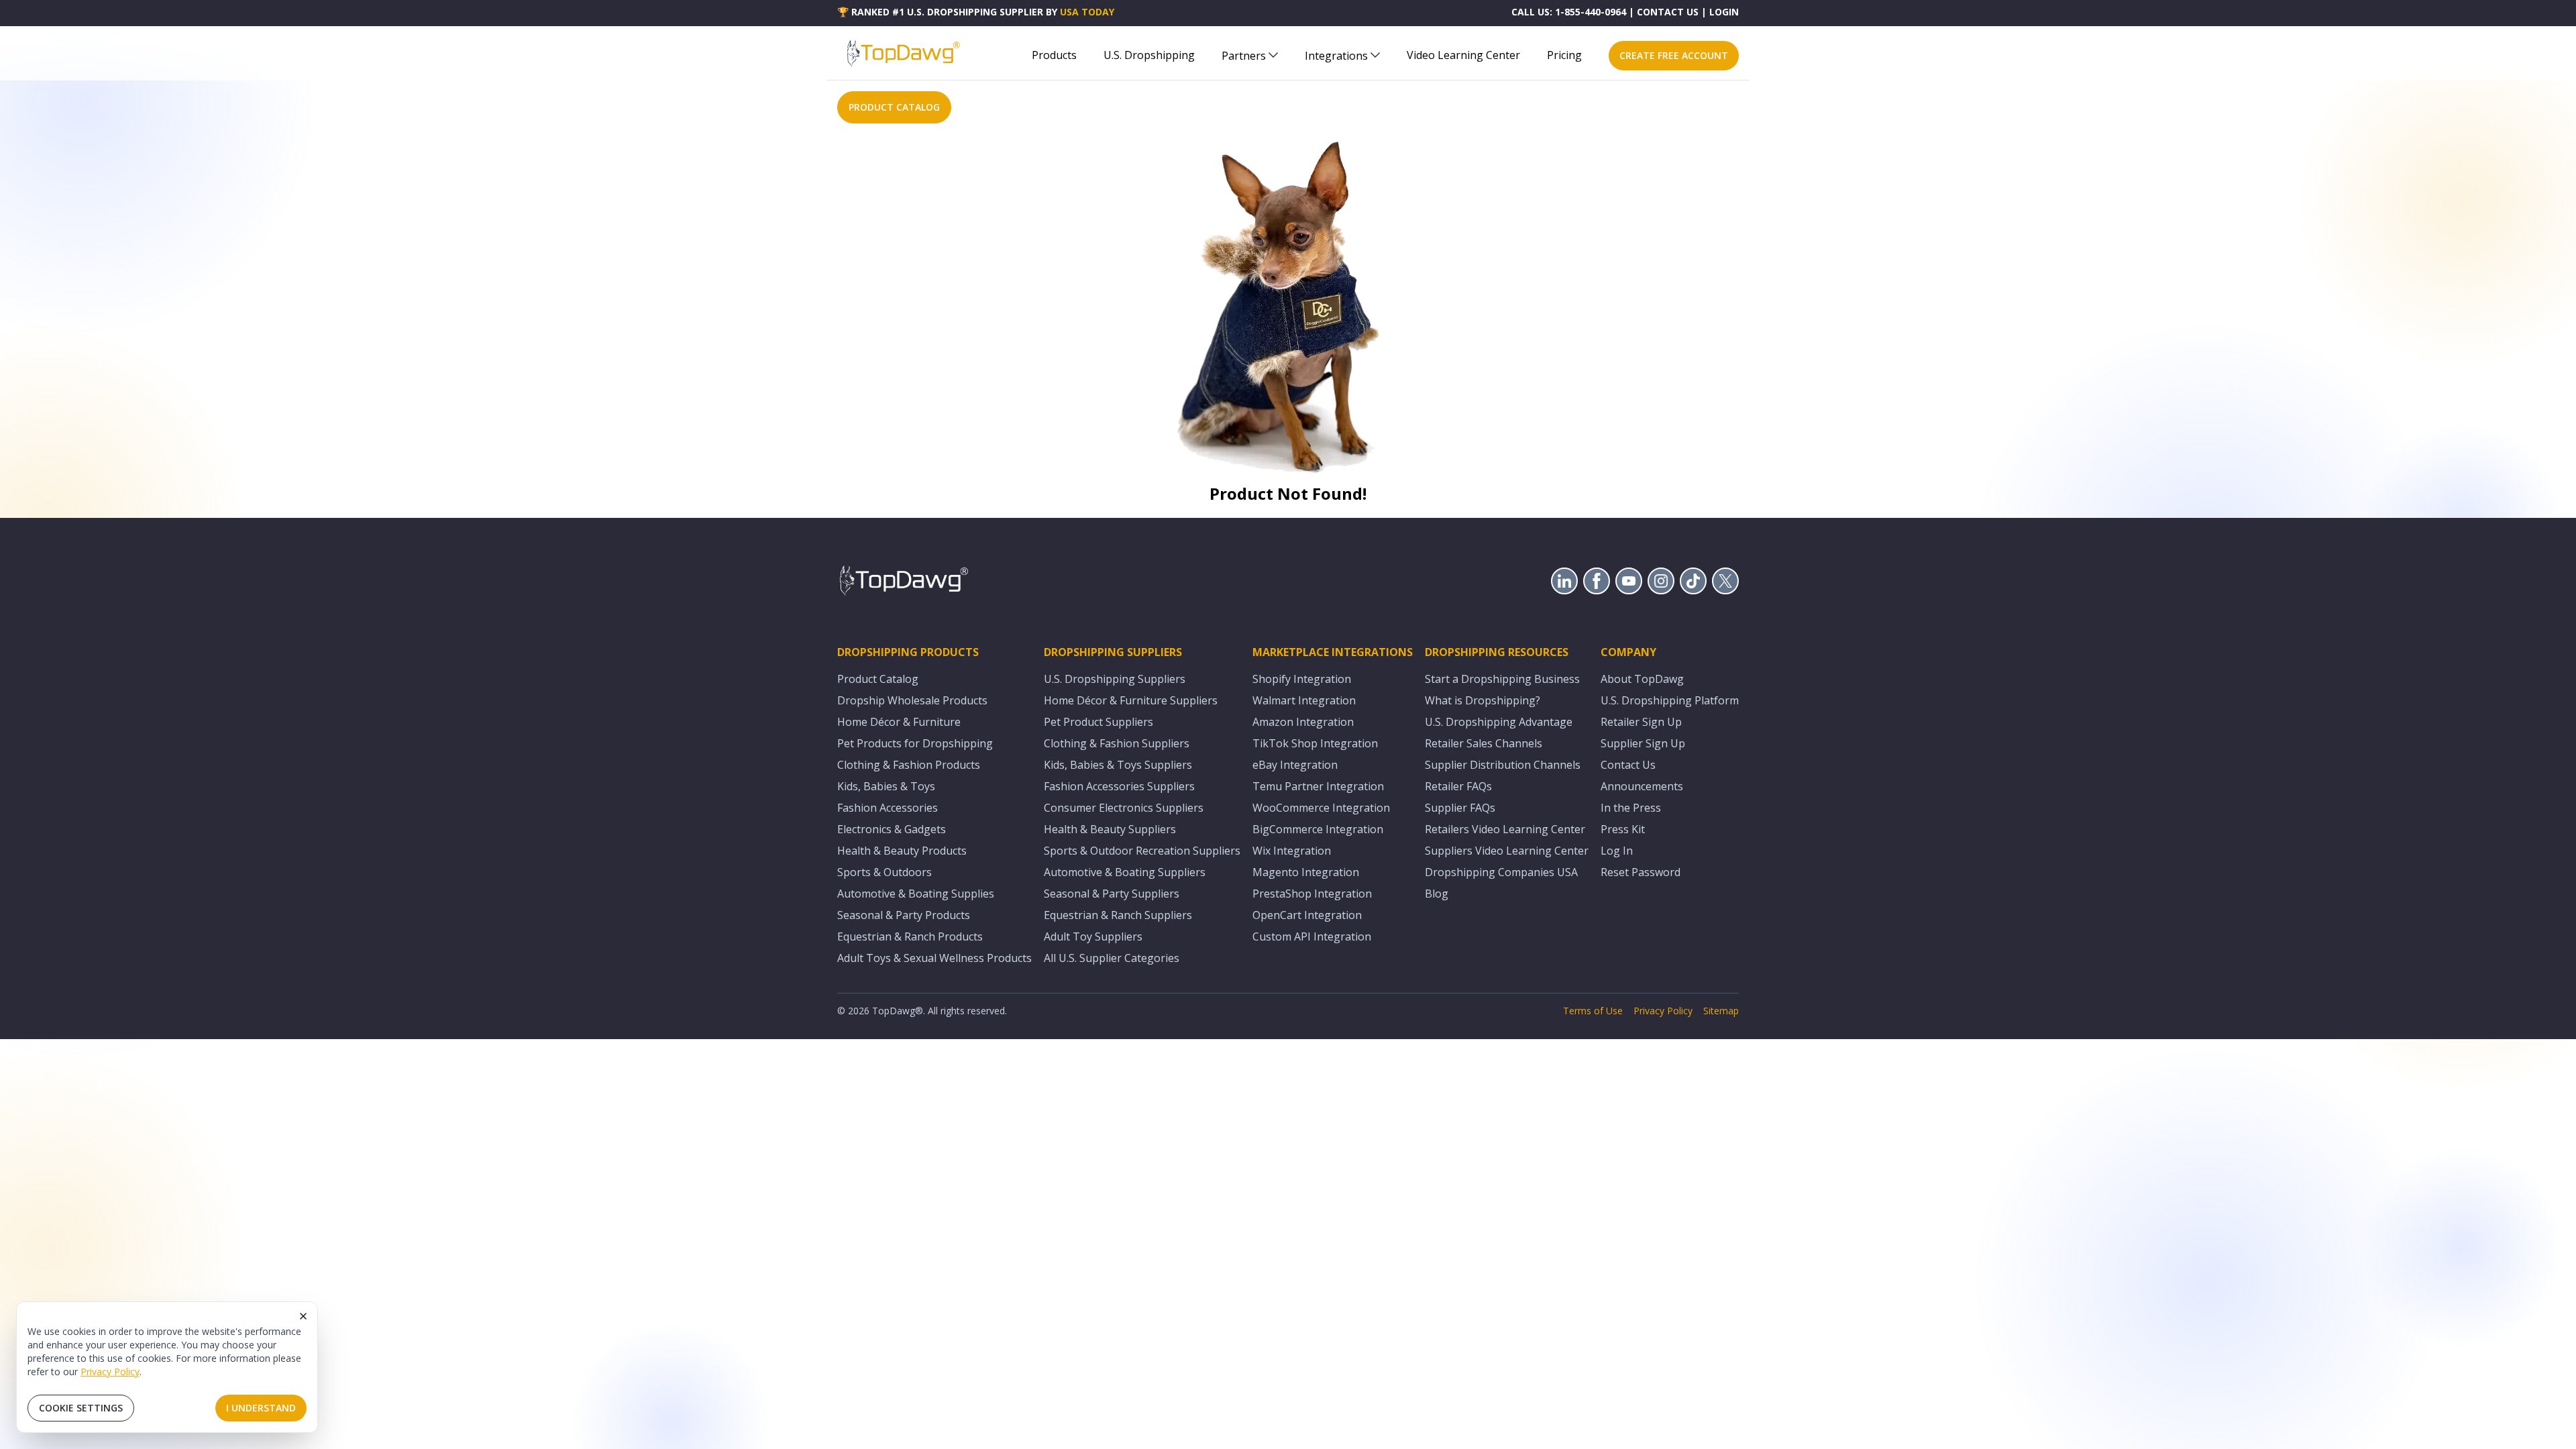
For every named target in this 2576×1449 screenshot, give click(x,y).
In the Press (1631, 808)
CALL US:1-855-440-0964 (1569, 12)
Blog (1437, 894)
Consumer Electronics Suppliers (1124, 808)
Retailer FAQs (1458, 786)
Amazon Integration (1303, 722)
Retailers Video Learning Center (1505, 829)
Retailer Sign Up (1641, 722)
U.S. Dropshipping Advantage (1499, 722)
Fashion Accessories (888, 808)
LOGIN (1724, 12)
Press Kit (1623, 829)
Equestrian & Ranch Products (910, 936)
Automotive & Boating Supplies (916, 894)
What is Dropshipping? (1483, 700)
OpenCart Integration (1307, 915)
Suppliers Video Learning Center (1507, 851)
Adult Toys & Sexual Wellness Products (934, 958)
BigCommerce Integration (1318, 829)
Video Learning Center (1463, 55)
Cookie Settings (81, 1408)
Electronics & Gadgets (892, 829)
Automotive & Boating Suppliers (1125, 872)
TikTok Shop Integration (1315, 743)
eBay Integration (1295, 765)
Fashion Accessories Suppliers (1119, 786)
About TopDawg (1642, 679)
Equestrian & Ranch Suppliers (1118, 915)
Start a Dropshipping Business (1502, 679)
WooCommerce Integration (1321, 808)
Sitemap (1721, 1011)
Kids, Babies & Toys (886, 786)
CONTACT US (1668, 12)
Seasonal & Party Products (904, 915)
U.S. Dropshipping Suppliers (1115, 679)
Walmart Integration (1304, 700)
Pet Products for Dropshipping (915, 743)
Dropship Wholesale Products (912, 700)
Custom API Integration (1312, 936)
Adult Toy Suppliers (1093, 936)
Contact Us (1628, 765)
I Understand (261, 1408)
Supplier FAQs (1460, 808)
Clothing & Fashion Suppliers (1117, 743)
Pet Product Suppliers (1098, 722)
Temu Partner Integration (1318, 786)
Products (1054, 55)
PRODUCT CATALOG (894, 107)
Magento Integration (1306, 872)
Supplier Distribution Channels (1503, 765)
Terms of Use (1593, 1011)
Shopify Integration (1302, 679)
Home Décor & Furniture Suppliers (1131, 700)
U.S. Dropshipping (1149, 55)
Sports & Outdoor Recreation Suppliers (1142, 851)
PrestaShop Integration (1312, 894)
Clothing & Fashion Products (909, 765)
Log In (1617, 851)
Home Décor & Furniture (899, 722)
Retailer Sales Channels (1484, 743)
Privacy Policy (110, 1372)
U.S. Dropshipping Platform (1670, 700)
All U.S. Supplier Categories (1112, 958)
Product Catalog (878, 679)
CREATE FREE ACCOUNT (1674, 55)
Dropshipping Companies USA (1501, 872)
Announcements (1642, 786)
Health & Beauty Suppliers (1110, 829)
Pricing (1564, 55)
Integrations (1336, 56)
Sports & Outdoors (884, 872)
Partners (1244, 56)
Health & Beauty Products (902, 851)
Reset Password (1641, 872)
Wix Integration (1292, 851)
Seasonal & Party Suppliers (1112, 894)
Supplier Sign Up (1643, 743)
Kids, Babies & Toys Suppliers (1118, 765)
